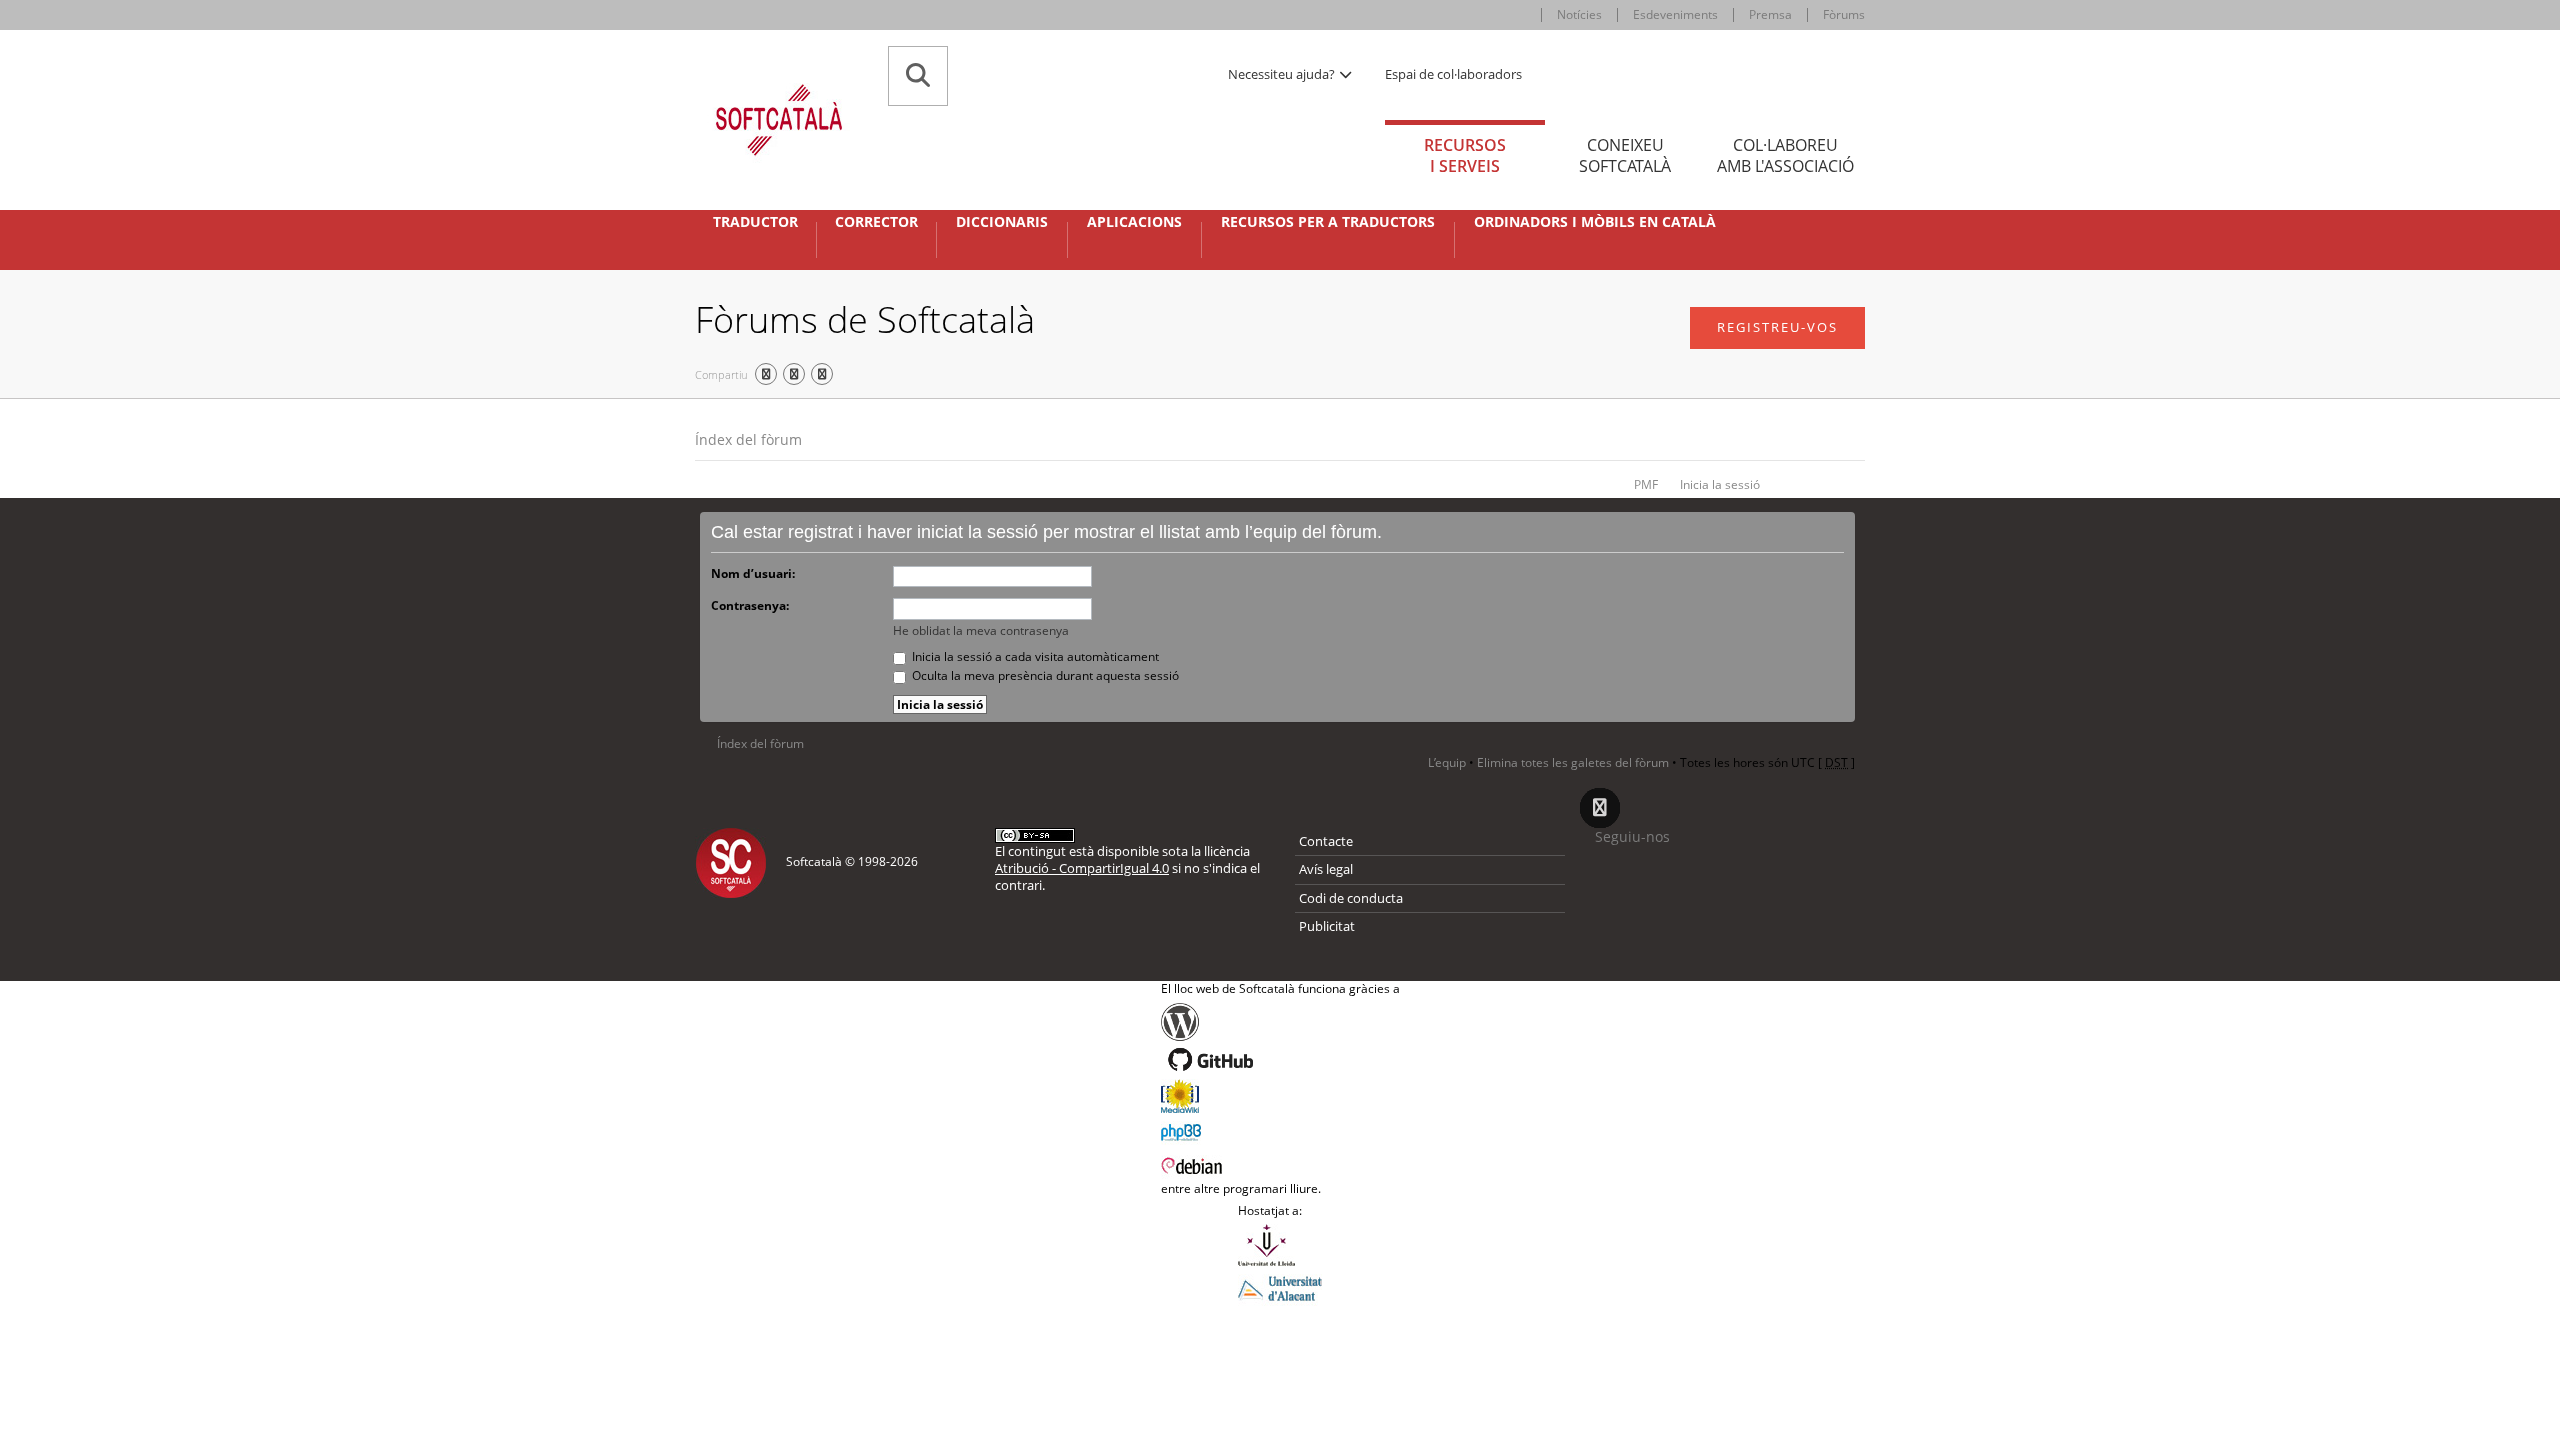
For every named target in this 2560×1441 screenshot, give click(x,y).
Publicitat (1327, 926)
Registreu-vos (1777, 327)
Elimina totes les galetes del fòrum (1573, 762)
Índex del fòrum (748, 439)
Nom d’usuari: (753, 573)
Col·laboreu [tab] (1785, 155)
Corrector (876, 222)
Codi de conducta (1351, 898)
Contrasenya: (750, 605)
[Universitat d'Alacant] (1280, 1287)
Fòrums (1844, 14)
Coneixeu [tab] (1625, 155)
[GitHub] (1280, 1060)
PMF (1646, 484)
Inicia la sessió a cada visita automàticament (1034, 656)
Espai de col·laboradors (1453, 74)
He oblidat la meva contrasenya (981, 630)
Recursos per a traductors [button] (1328, 222)
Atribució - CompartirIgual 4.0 (1082, 868)
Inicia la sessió (1720, 484)
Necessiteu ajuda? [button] (1283, 74)
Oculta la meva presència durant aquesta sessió (1044, 675)
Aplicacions (1134, 222)
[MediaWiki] (1280, 1096)
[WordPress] (1280, 1022)
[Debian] (1280, 1164)
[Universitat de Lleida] (1280, 1245)
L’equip (1447, 762)
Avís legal (1326, 869)
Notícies (1579, 14)
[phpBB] (1280, 1130)
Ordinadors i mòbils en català (1595, 222)
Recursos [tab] (1465, 155)
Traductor (755, 222)
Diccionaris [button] (1002, 222)
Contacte (1326, 841)
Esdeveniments (1675, 14)
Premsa (1770, 14)
